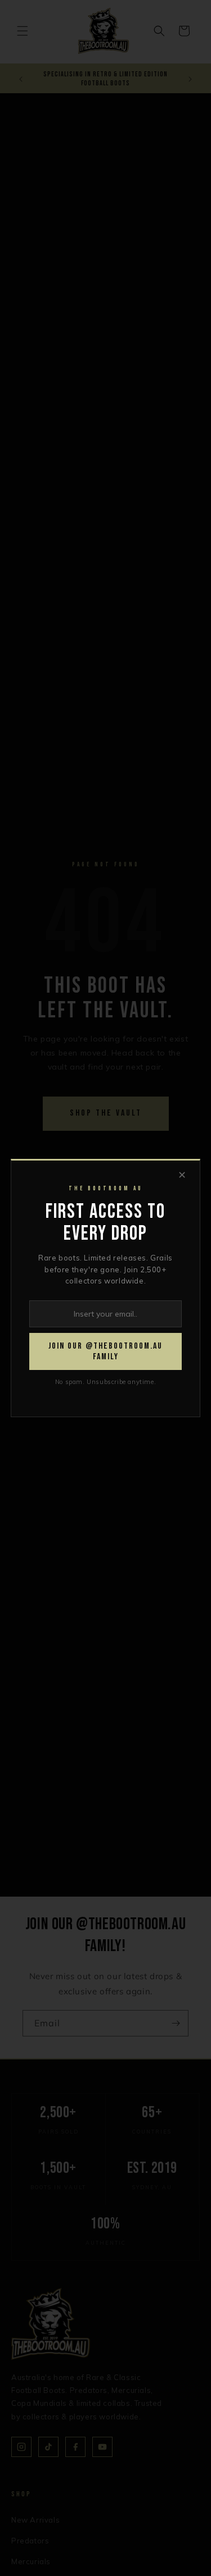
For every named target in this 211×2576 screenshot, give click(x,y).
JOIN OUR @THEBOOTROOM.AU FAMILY (105, 1351)
